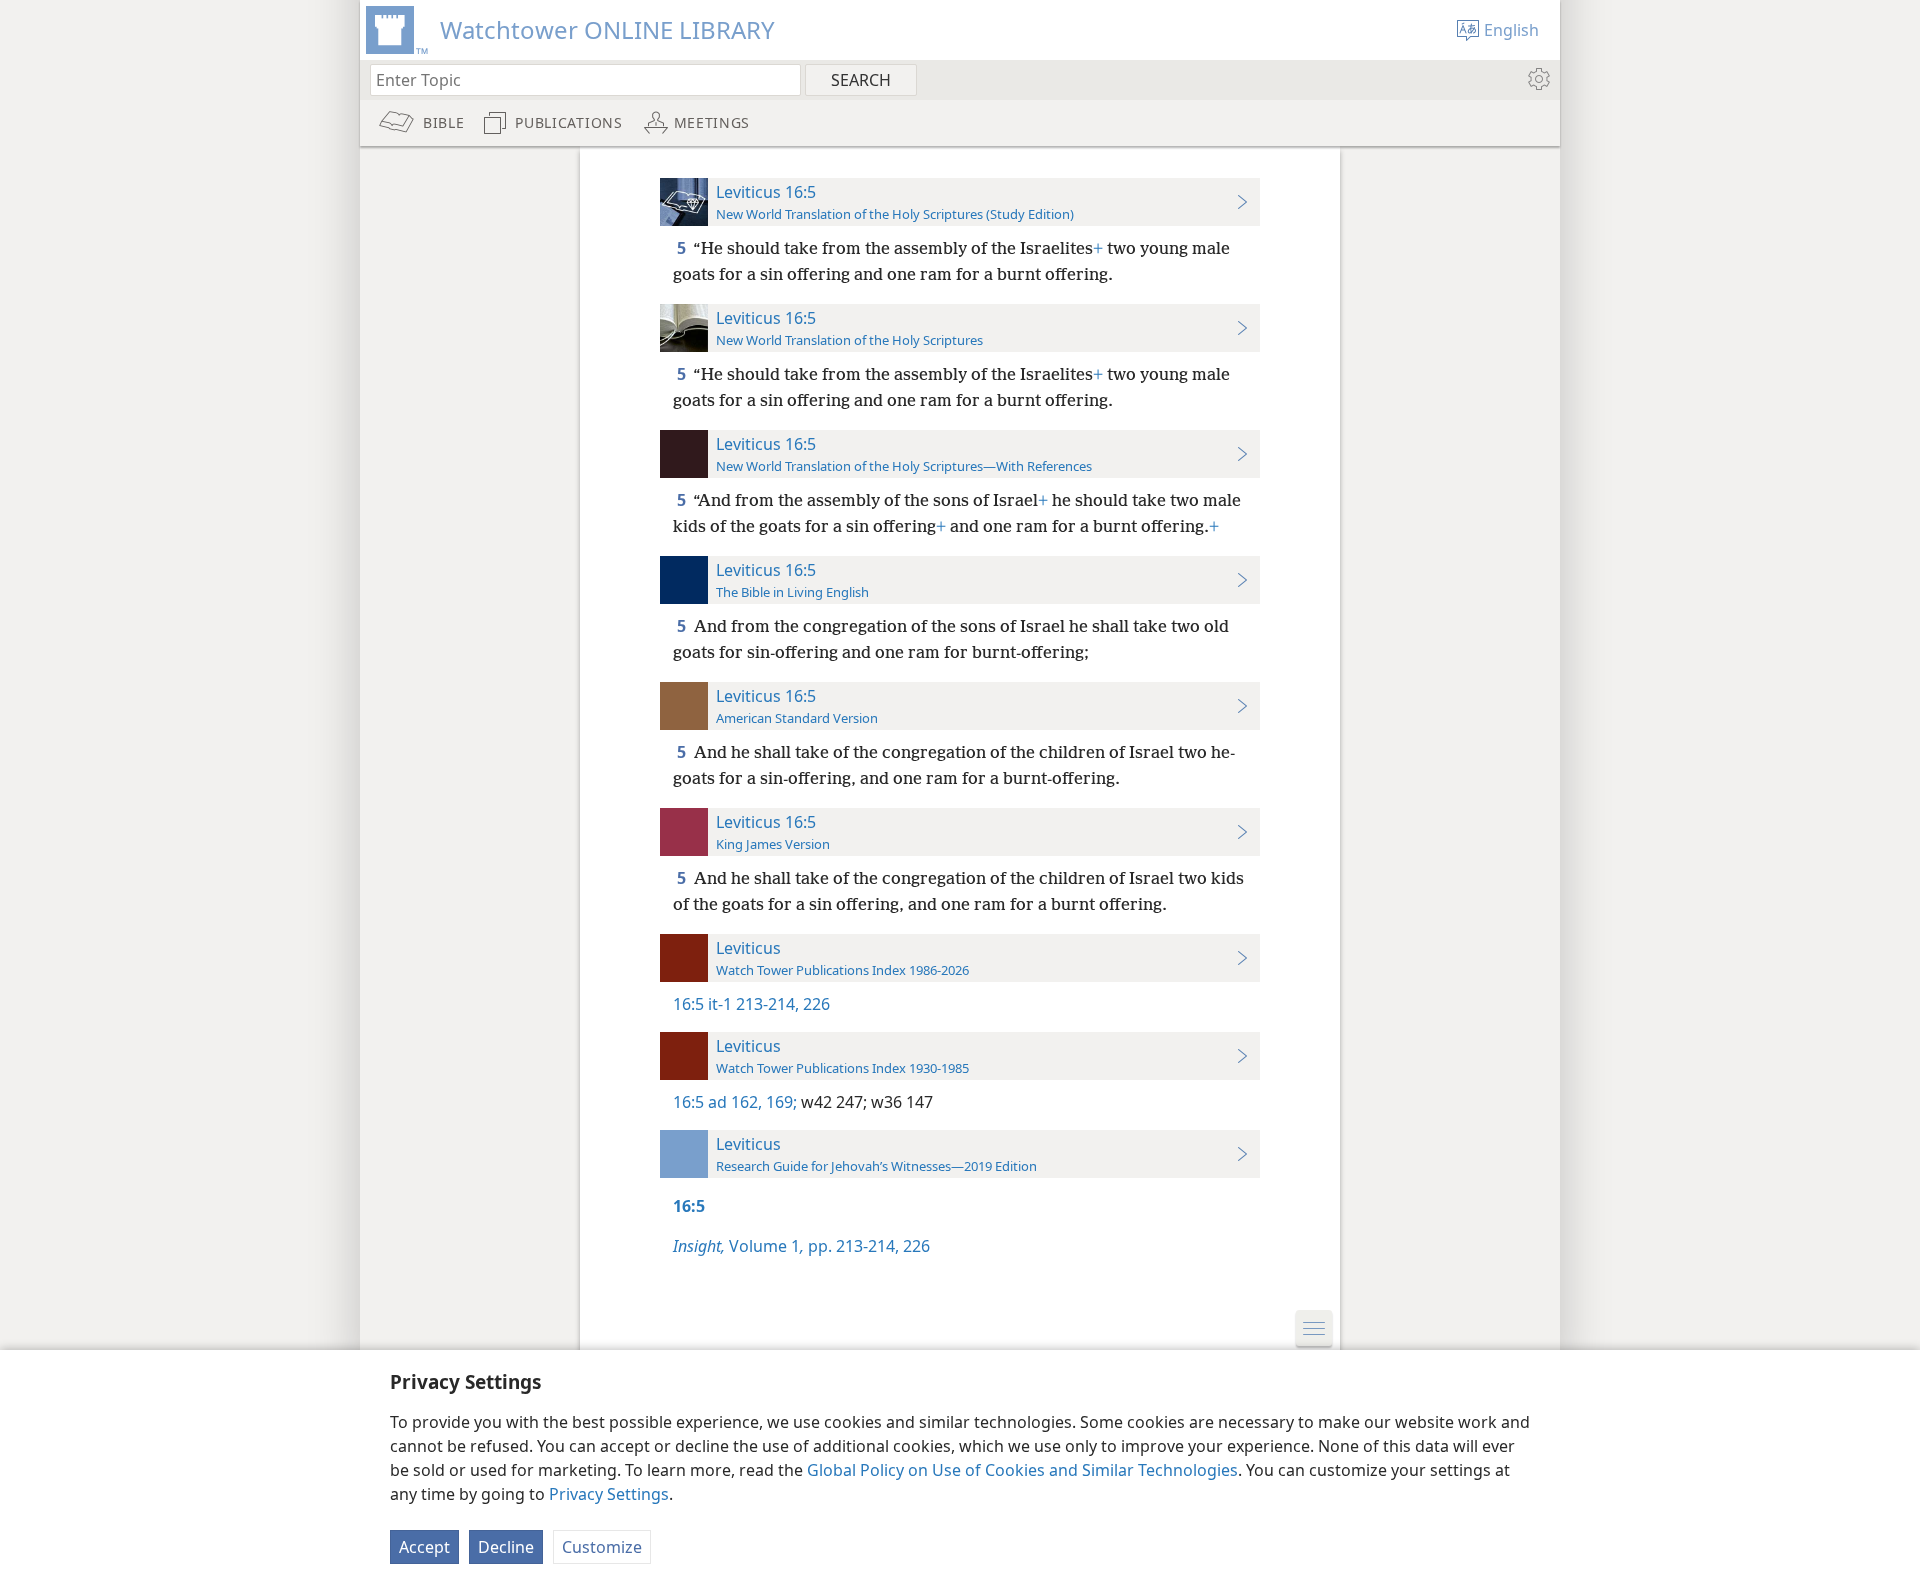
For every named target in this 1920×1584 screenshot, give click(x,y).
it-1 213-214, (753, 1004)
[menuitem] (1537, 79)
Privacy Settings (609, 1494)
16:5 (688, 1004)
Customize (602, 1547)
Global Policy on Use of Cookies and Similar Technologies (1022, 1470)
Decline (506, 1547)
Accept (424, 1547)
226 (814, 1004)
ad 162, (735, 1102)
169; (779, 1102)
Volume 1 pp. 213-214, (786, 1246)
